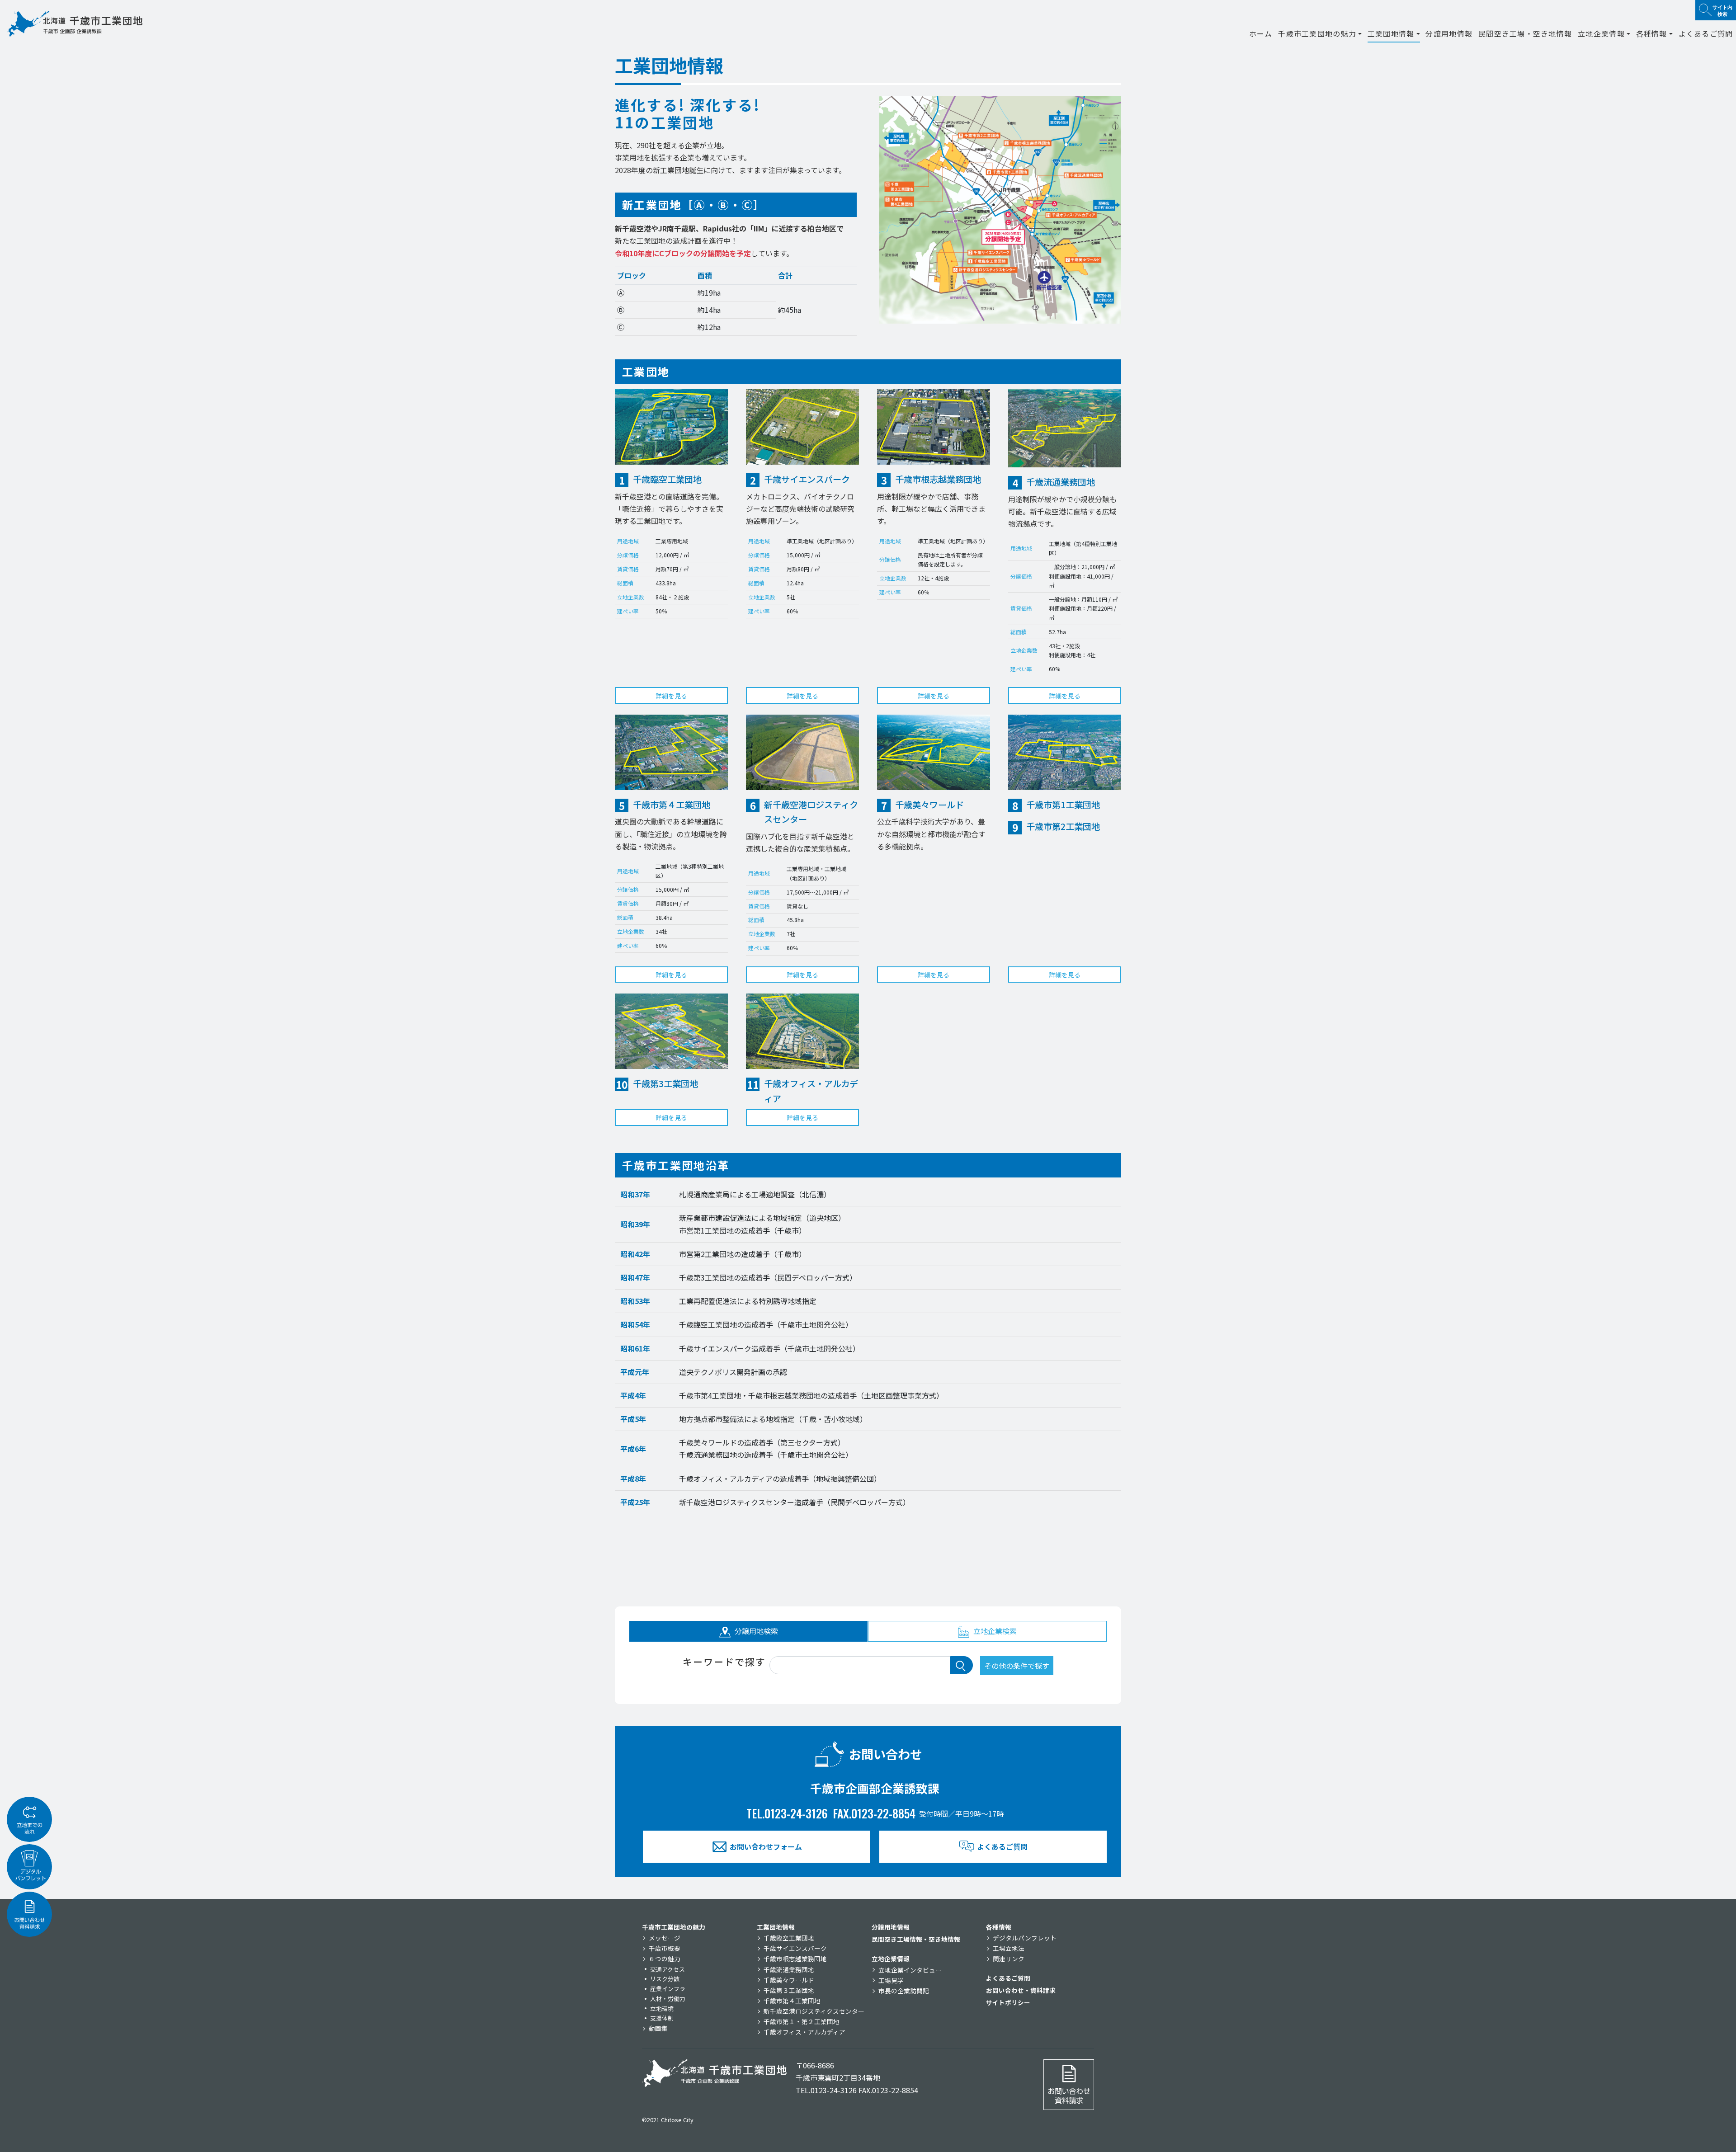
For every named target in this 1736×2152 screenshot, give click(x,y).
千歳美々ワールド (789, 1980)
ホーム (1261, 33)
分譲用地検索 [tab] (755, 1631)
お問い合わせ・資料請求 (1021, 1990)
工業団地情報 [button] (1391, 33)
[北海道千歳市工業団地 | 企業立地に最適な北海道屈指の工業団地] (75, 24)
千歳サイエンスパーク (795, 1948)
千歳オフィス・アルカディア (804, 2032)
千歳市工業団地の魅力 (674, 1927)
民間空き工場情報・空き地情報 (916, 1939)
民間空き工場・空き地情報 (1525, 33)
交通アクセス (668, 1969)
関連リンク (1009, 1959)
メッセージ (665, 1938)
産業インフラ (668, 1989)
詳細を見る (671, 696)
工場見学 (891, 1980)
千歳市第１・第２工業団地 (802, 2021)
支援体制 (662, 2018)
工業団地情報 (776, 1927)
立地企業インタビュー (910, 1970)
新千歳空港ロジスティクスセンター (814, 2011)
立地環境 (662, 2008)
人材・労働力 (668, 1999)
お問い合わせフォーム (766, 1846)
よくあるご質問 (1706, 33)
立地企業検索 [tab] (994, 1631)
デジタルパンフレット (1025, 1938)
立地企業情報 (891, 1959)
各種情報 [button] (1652, 33)
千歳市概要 (665, 1948)
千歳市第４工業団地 (792, 2001)
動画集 (658, 2028)
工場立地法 (1009, 1948)
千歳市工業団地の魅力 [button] (1317, 33)
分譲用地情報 (1449, 33)
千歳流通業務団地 (789, 1969)
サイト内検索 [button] (1722, 10)
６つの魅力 (665, 1959)
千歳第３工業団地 (789, 1990)
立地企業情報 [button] (1601, 33)
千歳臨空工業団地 (789, 1938)
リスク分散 (665, 1979)
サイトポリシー (1008, 2002)
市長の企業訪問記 (904, 1991)
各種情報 (999, 1927)
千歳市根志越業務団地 (795, 1959)
